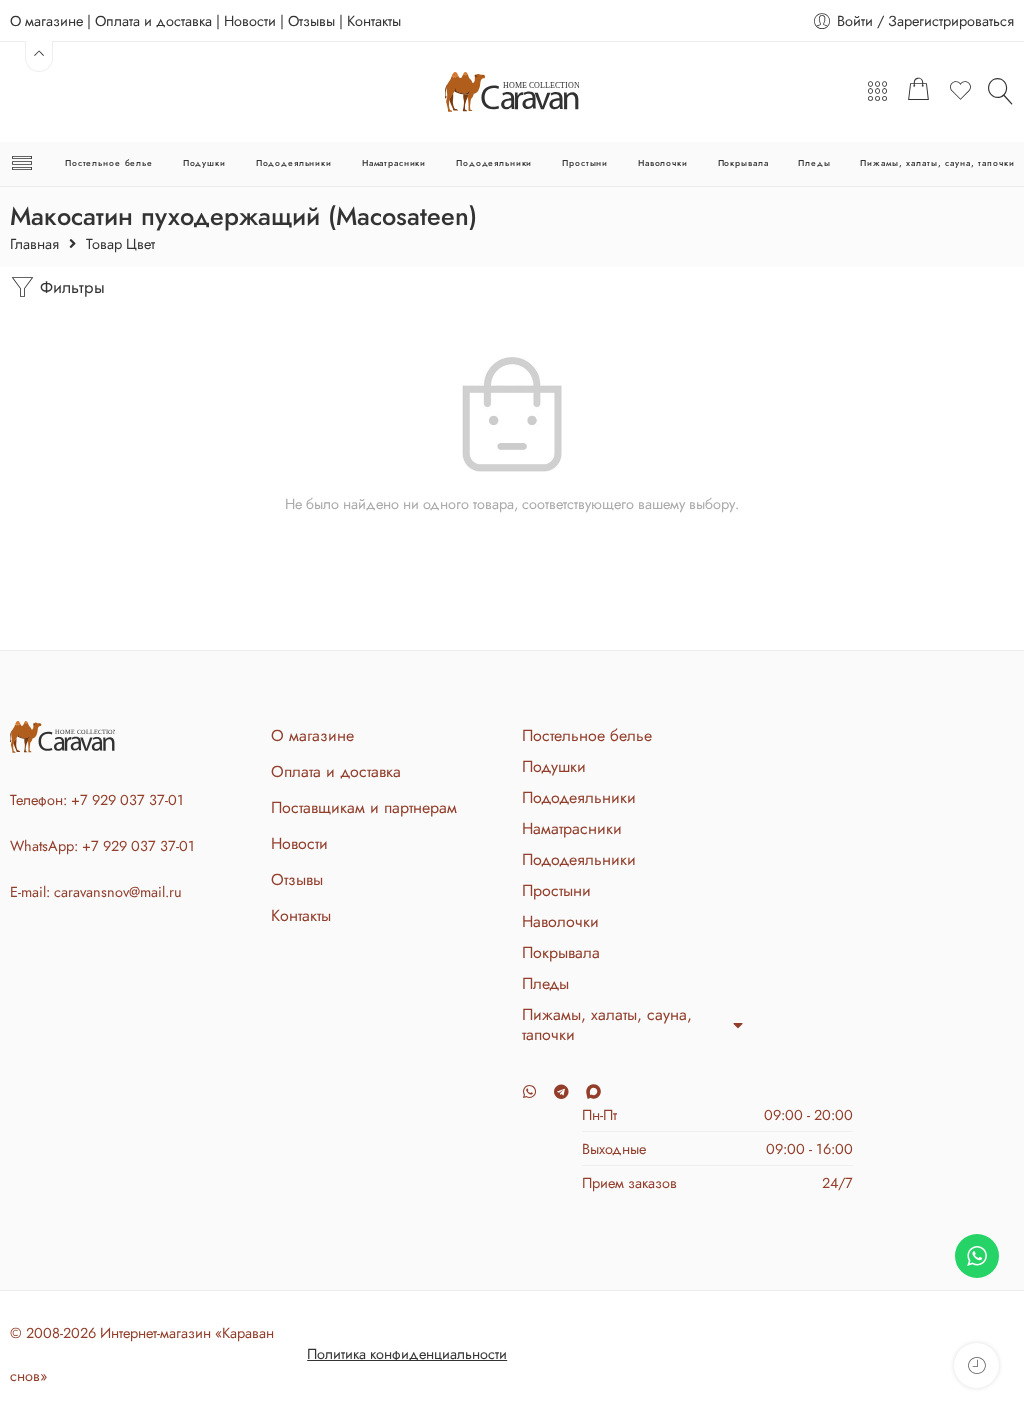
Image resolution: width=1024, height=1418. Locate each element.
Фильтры (70, 287)
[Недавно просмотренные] (976, 1365)
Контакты (374, 20)
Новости (250, 20)
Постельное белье (109, 163)
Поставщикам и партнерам (364, 807)
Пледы (814, 163)
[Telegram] (561, 1091)
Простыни (585, 163)
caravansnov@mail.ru (118, 891)
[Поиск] (1001, 91)
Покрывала (743, 163)
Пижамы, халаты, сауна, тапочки (937, 163)
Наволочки (663, 163)
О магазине (46, 20)
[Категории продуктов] (877, 92)
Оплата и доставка (153, 20)
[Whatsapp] (529, 1091)
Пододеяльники (294, 163)
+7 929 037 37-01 (127, 799)
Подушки (204, 163)
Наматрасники (394, 163)
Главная (34, 244)
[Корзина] (919, 92)
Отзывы (311, 20)
